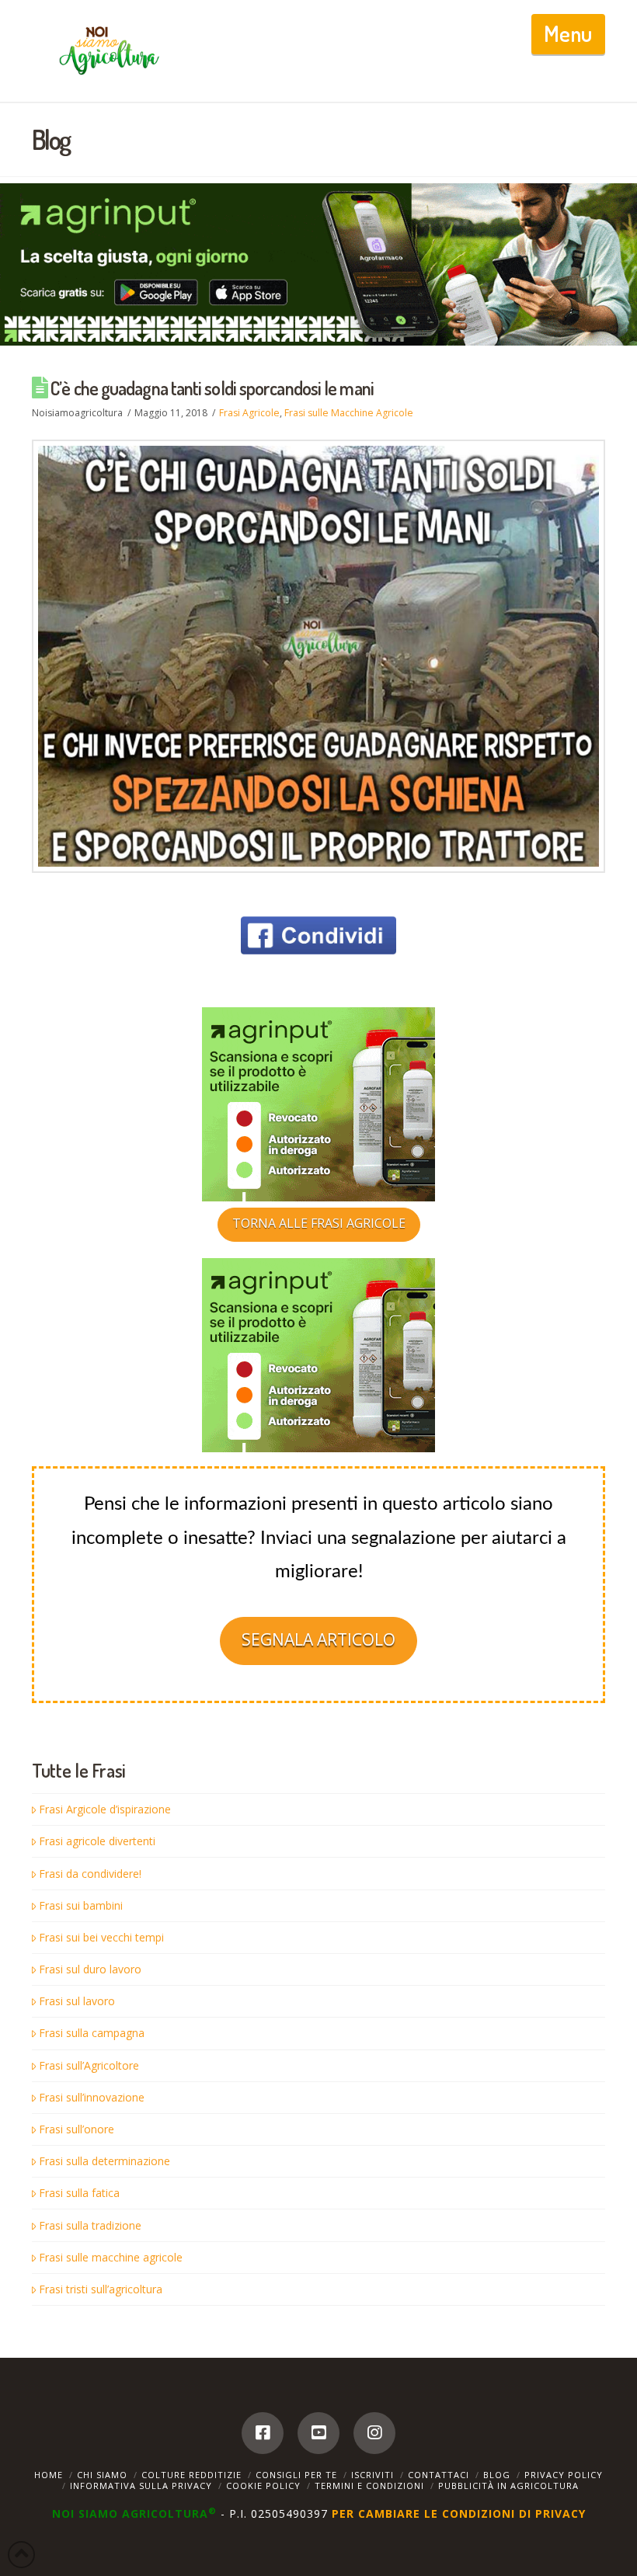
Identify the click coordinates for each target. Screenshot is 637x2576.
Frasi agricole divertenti (97, 1841)
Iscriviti (372, 2475)
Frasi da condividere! (90, 1874)
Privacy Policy (564, 2475)
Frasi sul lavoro (77, 2001)
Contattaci (439, 2475)
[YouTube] (318, 2433)
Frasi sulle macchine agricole (111, 2257)
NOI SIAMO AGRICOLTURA (134, 2513)
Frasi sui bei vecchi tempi (101, 1937)
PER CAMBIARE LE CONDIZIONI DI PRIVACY (459, 2513)
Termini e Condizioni (369, 2486)
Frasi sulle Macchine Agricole (349, 413)
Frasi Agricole (249, 413)
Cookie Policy (263, 2486)
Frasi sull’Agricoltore (89, 2065)
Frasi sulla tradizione (90, 2225)
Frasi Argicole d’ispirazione (105, 1809)
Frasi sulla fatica (79, 2193)
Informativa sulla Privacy (141, 2486)
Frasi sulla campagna (92, 2033)
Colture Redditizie (191, 2475)
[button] (568, 34)
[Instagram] (374, 2433)
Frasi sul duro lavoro (90, 1969)
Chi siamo (102, 2475)
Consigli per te (296, 2475)
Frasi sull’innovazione (92, 2097)
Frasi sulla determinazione (104, 2161)
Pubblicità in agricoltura (508, 2486)
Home (49, 2475)
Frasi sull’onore (77, 2129)
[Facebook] (263, 2433)
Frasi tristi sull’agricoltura (101, 2289)
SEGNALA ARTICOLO (318, 1639)
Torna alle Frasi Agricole (319, 1223)
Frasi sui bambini (81, 1905)
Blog (497, 2475)
